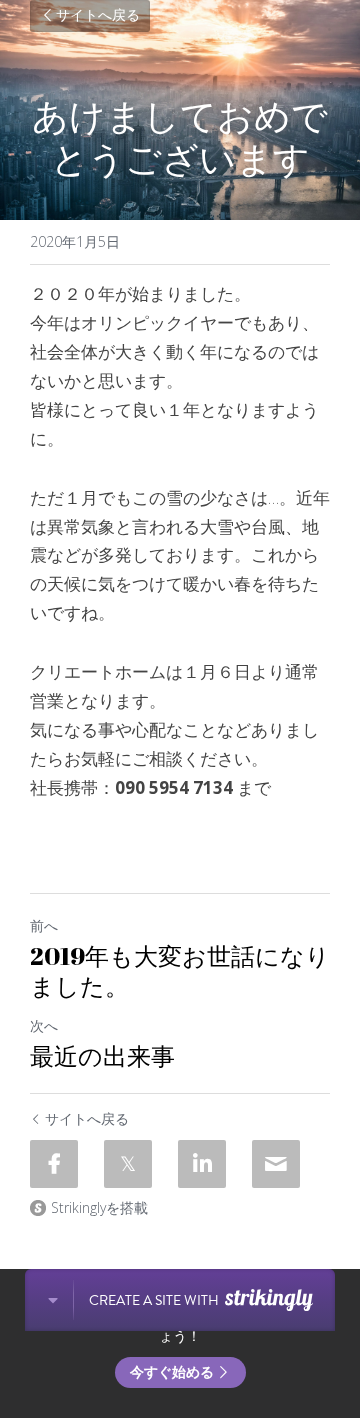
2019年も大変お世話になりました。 (180, 971)
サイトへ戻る (98, 16)
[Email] (276, 1164)
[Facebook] (54, 1164)
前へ (44, 925)
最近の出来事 (102, 1056)
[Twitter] (128, 1164)
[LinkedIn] (202, 1164)
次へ (44, 1025)
